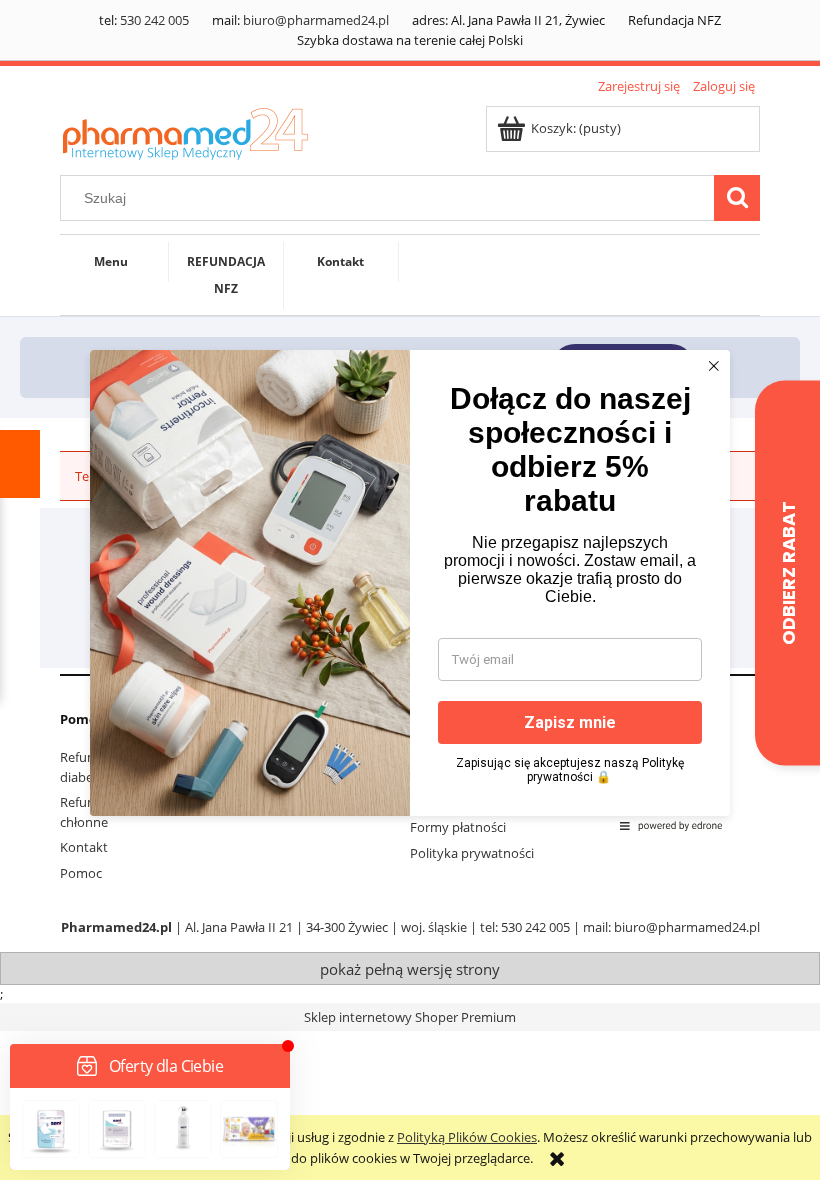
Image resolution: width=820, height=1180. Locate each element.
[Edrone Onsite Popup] (410, 590)
